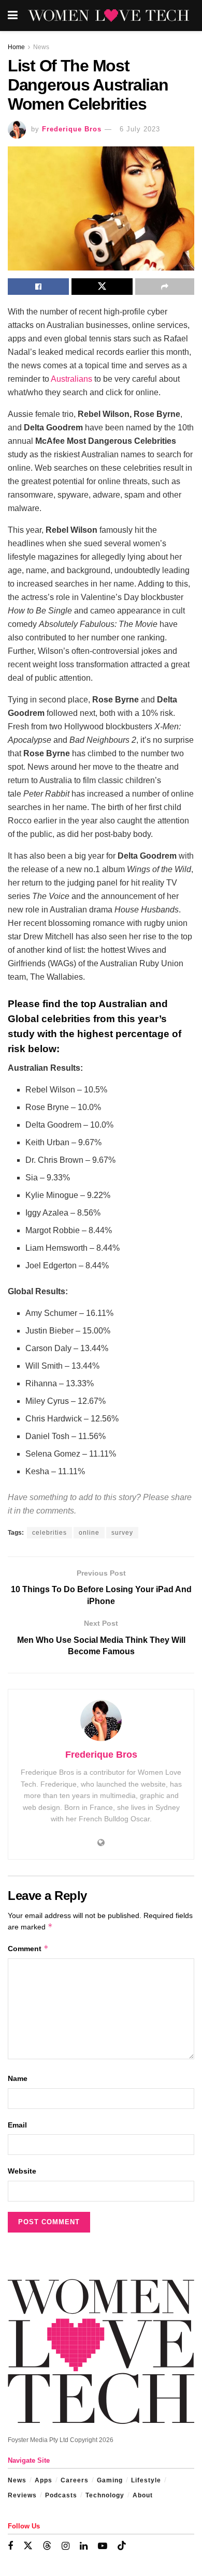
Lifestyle (146, 2480)
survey (122, 1533)
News (41, 47)
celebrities (49, 1533)
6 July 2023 (140, 129)
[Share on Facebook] (38, 287)
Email (17, 2125)
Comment (28, 1948)
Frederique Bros (72, 129)
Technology (105, 2495)
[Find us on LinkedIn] (84, 2546)
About (143, 2495)
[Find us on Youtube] (103, 2546)
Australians (71, 379)
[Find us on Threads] (47, 2546)
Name (18, 2078)
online (89, 1533)
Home (16, 47)
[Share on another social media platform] (165, 287)
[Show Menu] (13, 16)
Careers (75, 2480)
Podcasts (61, 2495)
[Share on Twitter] (102, 287)
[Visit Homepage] (109, 16)
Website (22, 2171)
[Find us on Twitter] (28, 2546)
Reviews (22, 2495)
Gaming (110, 2480)
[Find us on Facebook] (10, 2546)
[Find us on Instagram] (66, 2546)
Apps (44, 2480)
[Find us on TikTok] (122, 2546)
